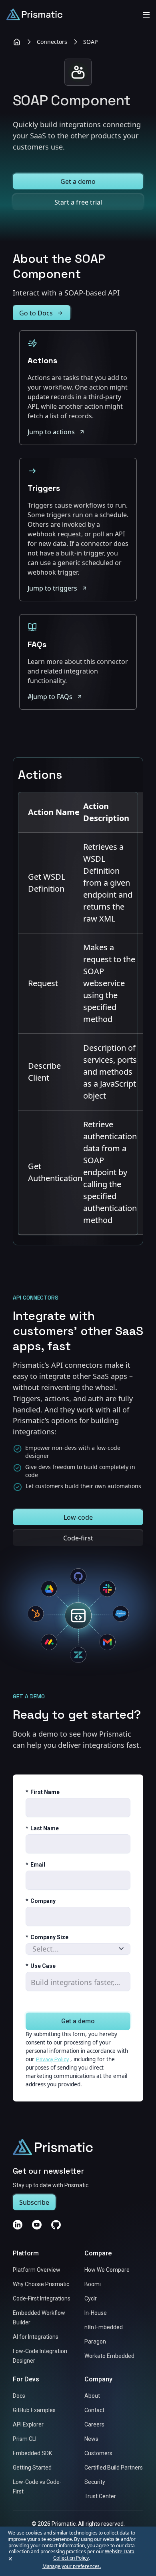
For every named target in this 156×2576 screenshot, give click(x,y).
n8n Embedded (104, 2328)
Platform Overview (37, 2270)
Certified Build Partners (114, 2468)
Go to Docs (36, 313)
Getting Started (32, 2468)
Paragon (95, 2342)
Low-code (78, 1517)
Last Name (42, 1829)
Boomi (93, 2285)
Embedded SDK (32, 2454)
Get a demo (78, 181)
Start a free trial (78, 202)
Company (41, 1901)
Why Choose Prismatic (41, 2285)
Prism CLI (25, 2439)
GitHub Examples (34, 2411)
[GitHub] (56, 2225)
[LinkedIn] (18, 2225)
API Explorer (28, 2425)
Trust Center (100, 2497)
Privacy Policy (52, 2059)
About (92, 2396)
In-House (96, 2313)
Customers (98, 2454)
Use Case (41, 1966)
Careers (94, 2425)
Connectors (52, 42)
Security (95, 2482)
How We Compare (107, 2270)
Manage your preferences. (72, 2566)
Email (35, 1865)
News (91, 2439)
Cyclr (91, 2299)
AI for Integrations (36, 2337)
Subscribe (34, 2203)
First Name (43, 1792)
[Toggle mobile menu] (146, 14)
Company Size (47, 1938)
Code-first (78, 1538)
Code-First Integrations (42, 2299)
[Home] (17, 42)
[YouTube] (37, 2225)
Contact (94, 2411)
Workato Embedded (109, 2356)
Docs (19, 2396)
